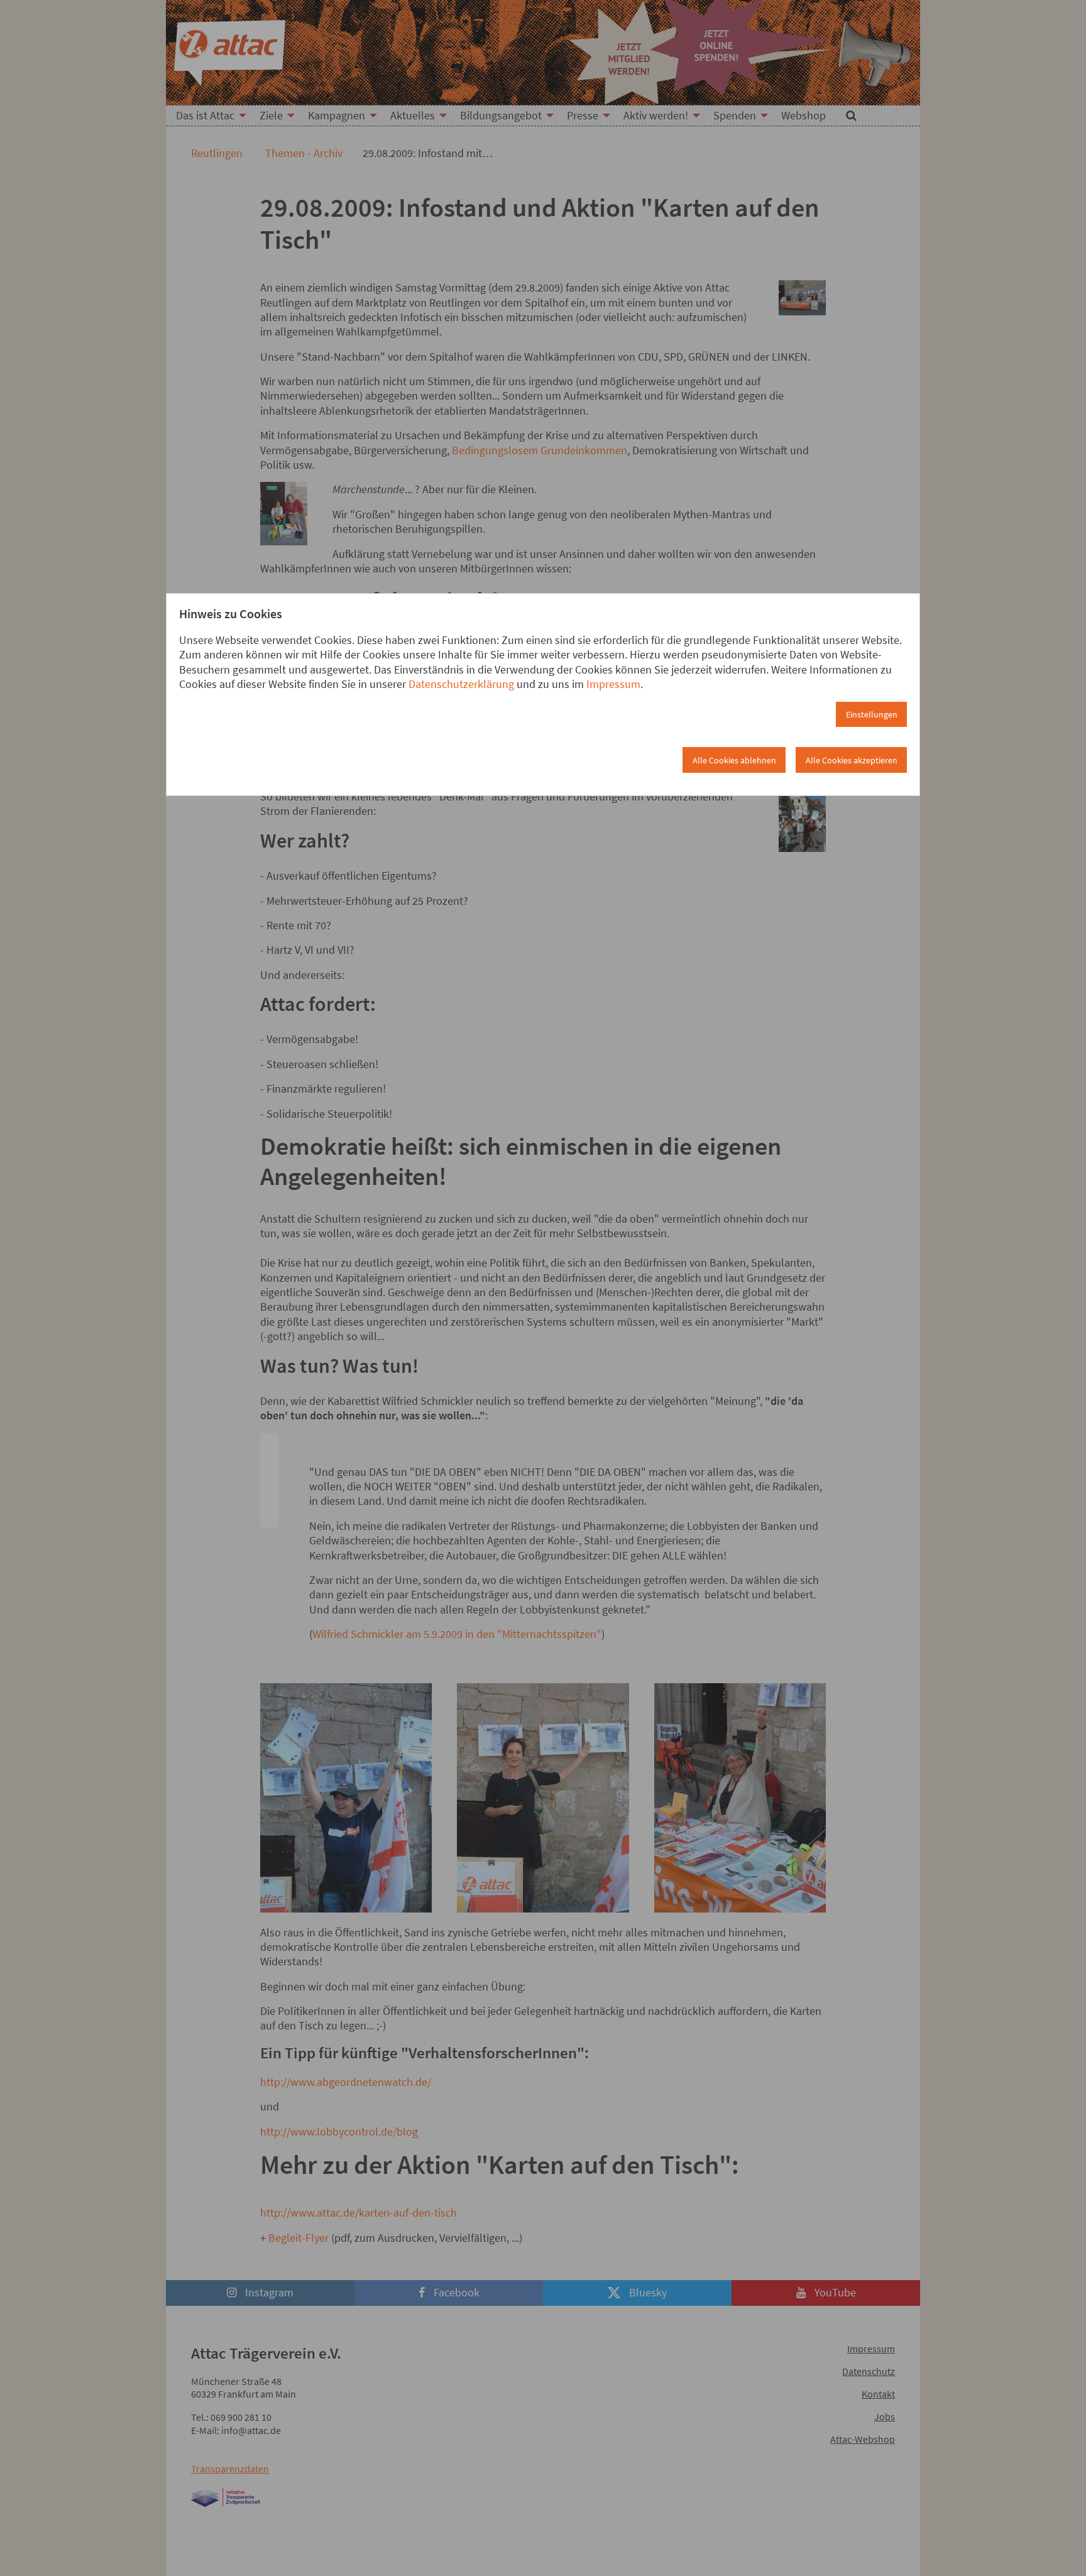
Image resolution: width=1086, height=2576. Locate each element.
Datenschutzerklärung (461, 684)
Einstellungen (872, 714)
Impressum (613, 684)
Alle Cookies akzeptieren (852, 760)
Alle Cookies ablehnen (734, 760)
